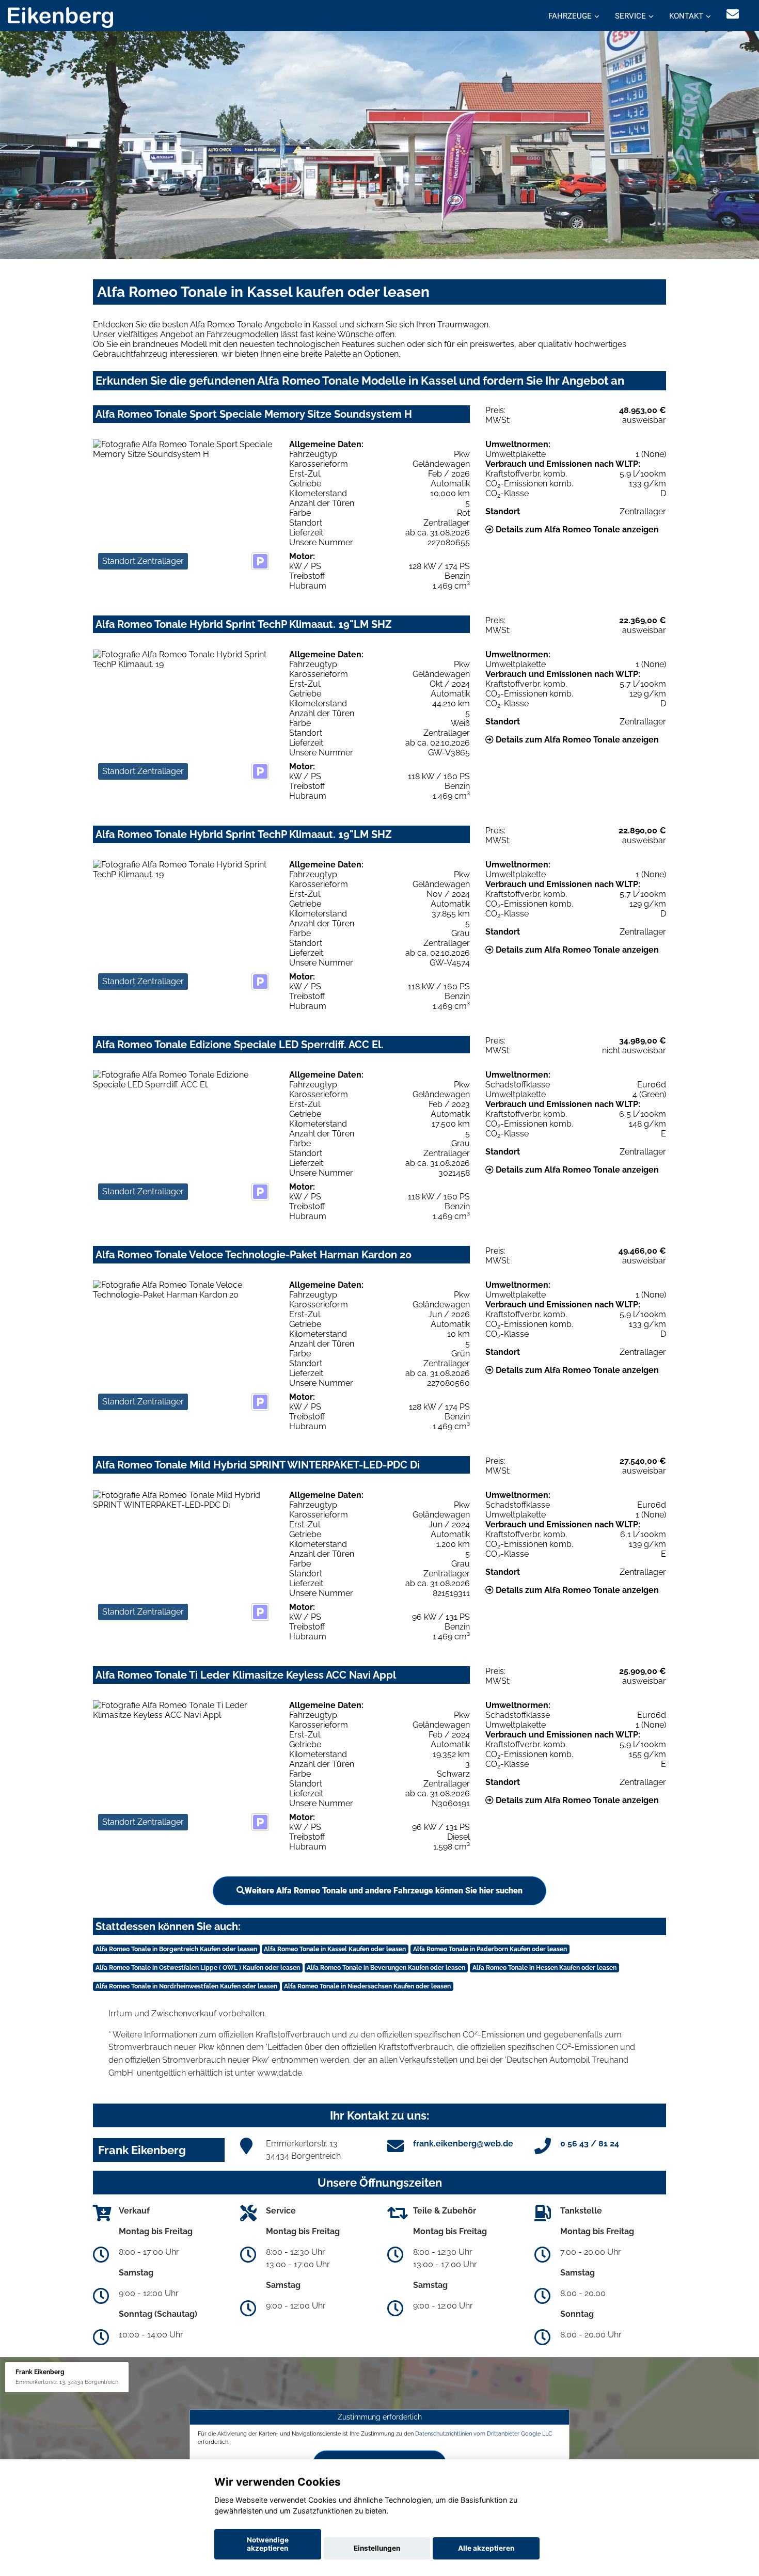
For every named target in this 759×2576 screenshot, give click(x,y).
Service (630, 16)
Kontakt (686, 16)
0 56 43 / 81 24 (590, 2144)
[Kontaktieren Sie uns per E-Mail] (733, 14)
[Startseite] (60, 17)
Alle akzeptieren (486, 2548)
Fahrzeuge (570, 16)
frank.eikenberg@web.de (463, 2144)
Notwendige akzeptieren (268, 2544)
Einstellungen (377, 2548)
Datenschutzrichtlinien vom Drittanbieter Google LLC (484, 2433)
